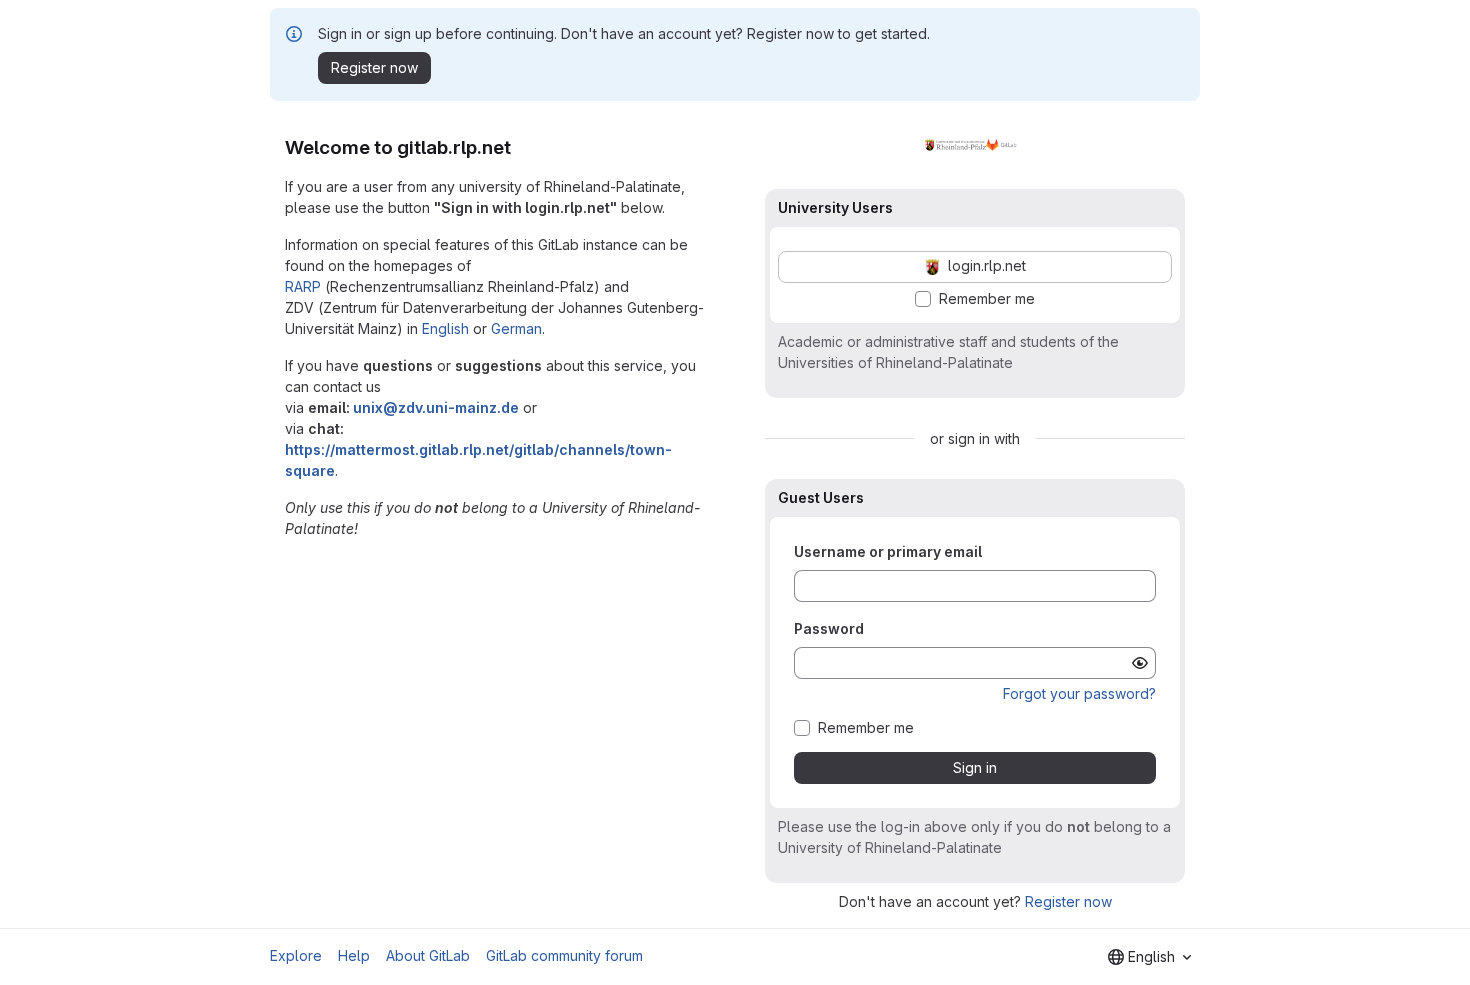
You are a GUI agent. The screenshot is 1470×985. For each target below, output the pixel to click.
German (516, 328)
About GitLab (428, 955)
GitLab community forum (564, 955)
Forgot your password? (1079, 693)
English (445, 328)
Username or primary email (888, 551)
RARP (303, 286)
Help (354, 955)
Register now (1068, 901)
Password (829, 628)
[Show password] (1140, 663)
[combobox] (1149, 957)
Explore (296, 955)
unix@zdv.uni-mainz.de (436, 407)
